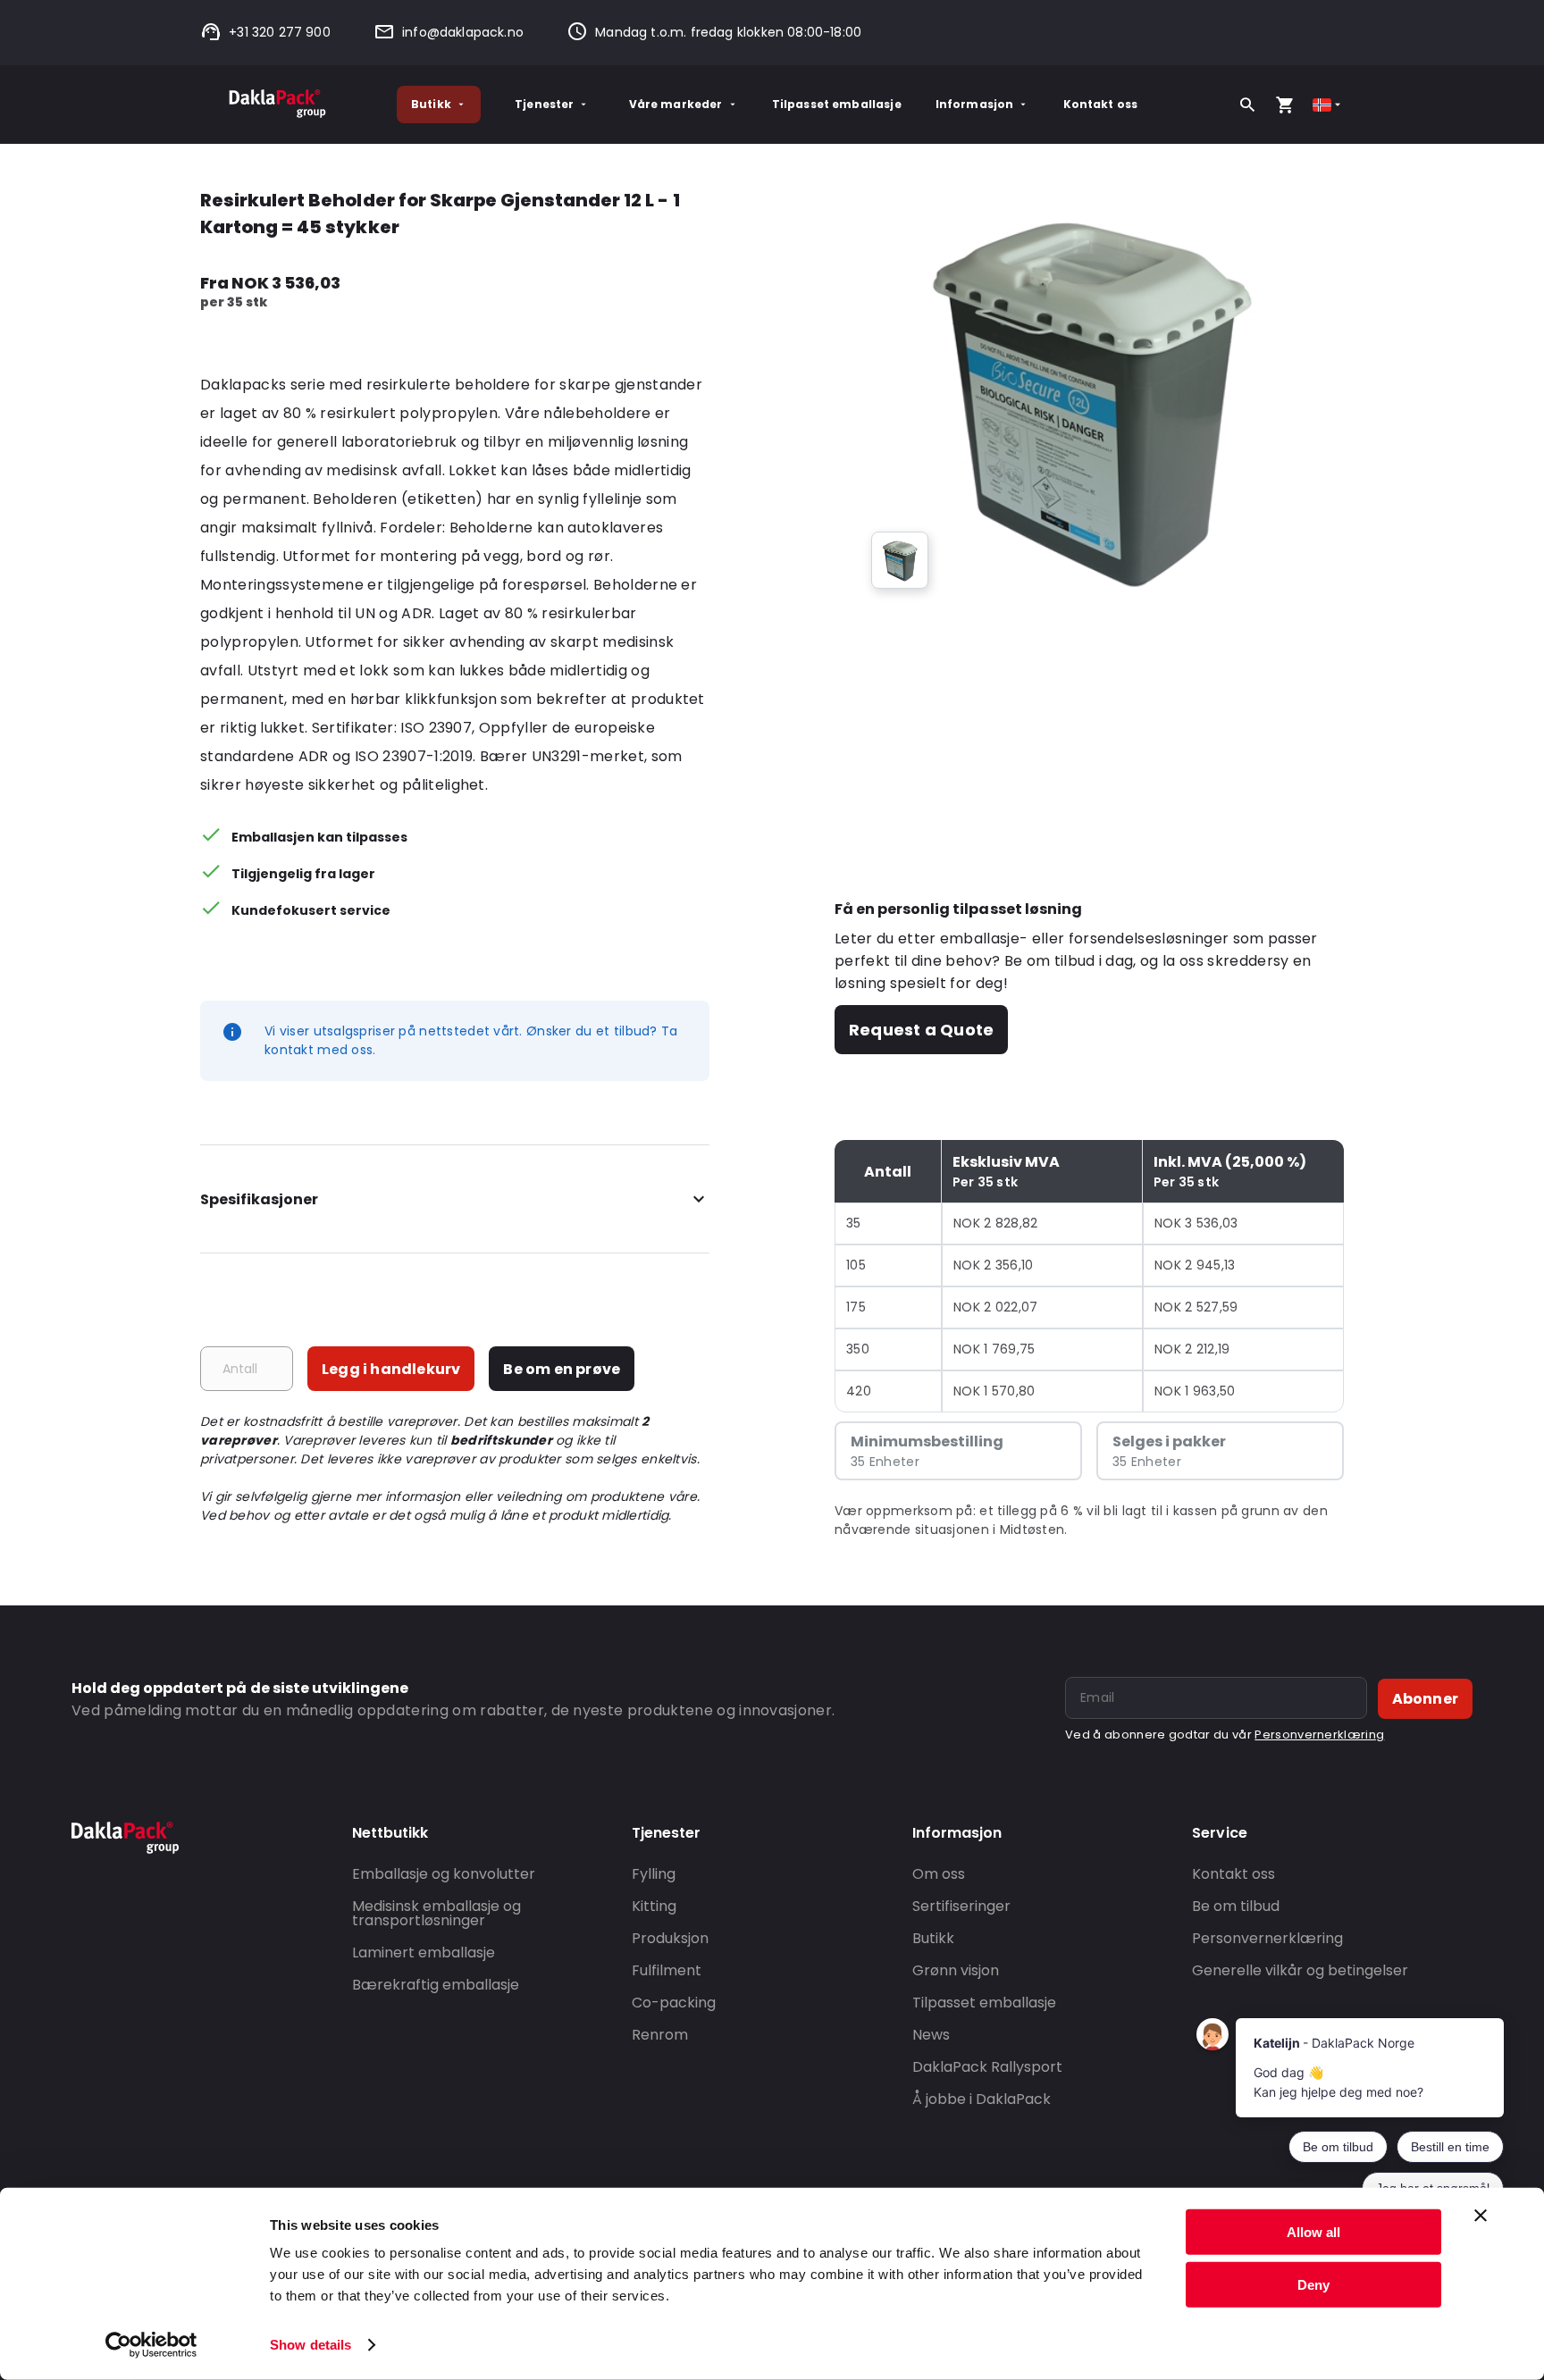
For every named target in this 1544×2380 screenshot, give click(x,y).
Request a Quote (921, 1030)
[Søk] (1247, 105)
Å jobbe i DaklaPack (982, 2099)
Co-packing (674, 2003)
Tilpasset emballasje (837, 104)
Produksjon (670, 1938)
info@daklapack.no (463, 32)
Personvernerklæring (1319, 1735)
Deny (1313, 2284)
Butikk (431, 104)
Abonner (1425, 1699)
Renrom (660, 2035)
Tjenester (544, 104)
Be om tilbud (1236, 1906)
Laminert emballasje (424, 1953)
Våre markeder (676, 104)
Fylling (654, 1874)
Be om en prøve (562, 1369)
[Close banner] (1481, 2216)
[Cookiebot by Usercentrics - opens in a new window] (151, 2345)
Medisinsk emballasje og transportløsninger (436, 1913)
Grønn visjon (956, 1970)
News (931, 2035)
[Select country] (1328, 105)
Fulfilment (667, 1970)
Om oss (939, 1874)
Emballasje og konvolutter (444, 1874)
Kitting (654, 1906)
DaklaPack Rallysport (987, 2067)
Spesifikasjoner (259, 1199)
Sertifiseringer (961, 1906)
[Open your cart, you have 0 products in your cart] (1285, 105)
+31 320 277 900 (280, 32)
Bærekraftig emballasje (436, 1985)
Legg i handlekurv (391, 1369)
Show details (310, 2345)
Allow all (1313, 2232)
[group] (900, 560)
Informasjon (975, 104)
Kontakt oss (1101, 104)
